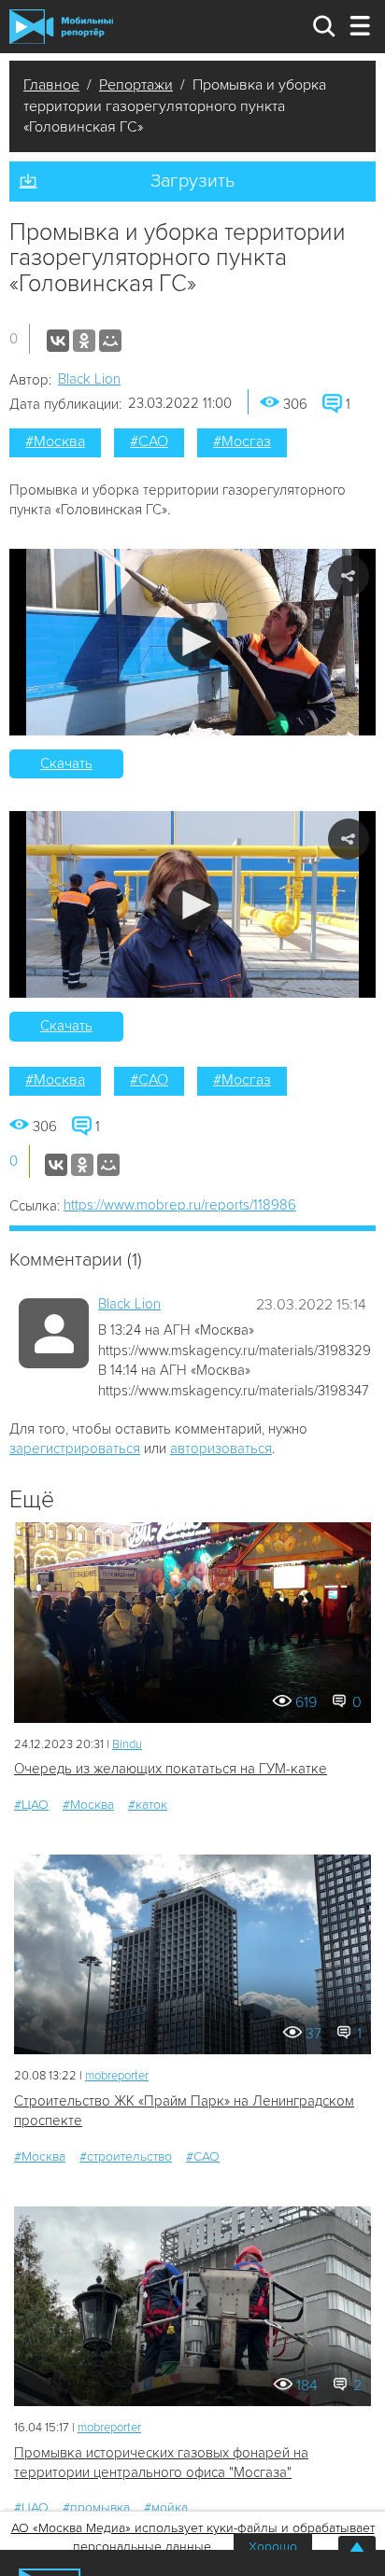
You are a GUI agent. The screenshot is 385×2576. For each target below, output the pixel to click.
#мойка (166, 2507)
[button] (193, 642)
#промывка (96, 2507)
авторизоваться (221, 1449)
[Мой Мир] (110, 341)
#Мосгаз (242, 441)
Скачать (66, 763)
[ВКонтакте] (58, 341)
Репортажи (136, 85)
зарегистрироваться (75, 1449)
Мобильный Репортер (61, 26)
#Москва (55, 441)
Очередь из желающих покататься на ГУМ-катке (171, 1769)
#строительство (126, 2156)
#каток (148, 1805)
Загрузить (192, 181)
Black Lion (89, 379)
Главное (51, 85)
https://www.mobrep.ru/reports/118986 (180, 1205)
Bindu (127, 1744)
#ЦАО (31, 1805)
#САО (149, 441)
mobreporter (117, 2076)
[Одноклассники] (84, 341)
